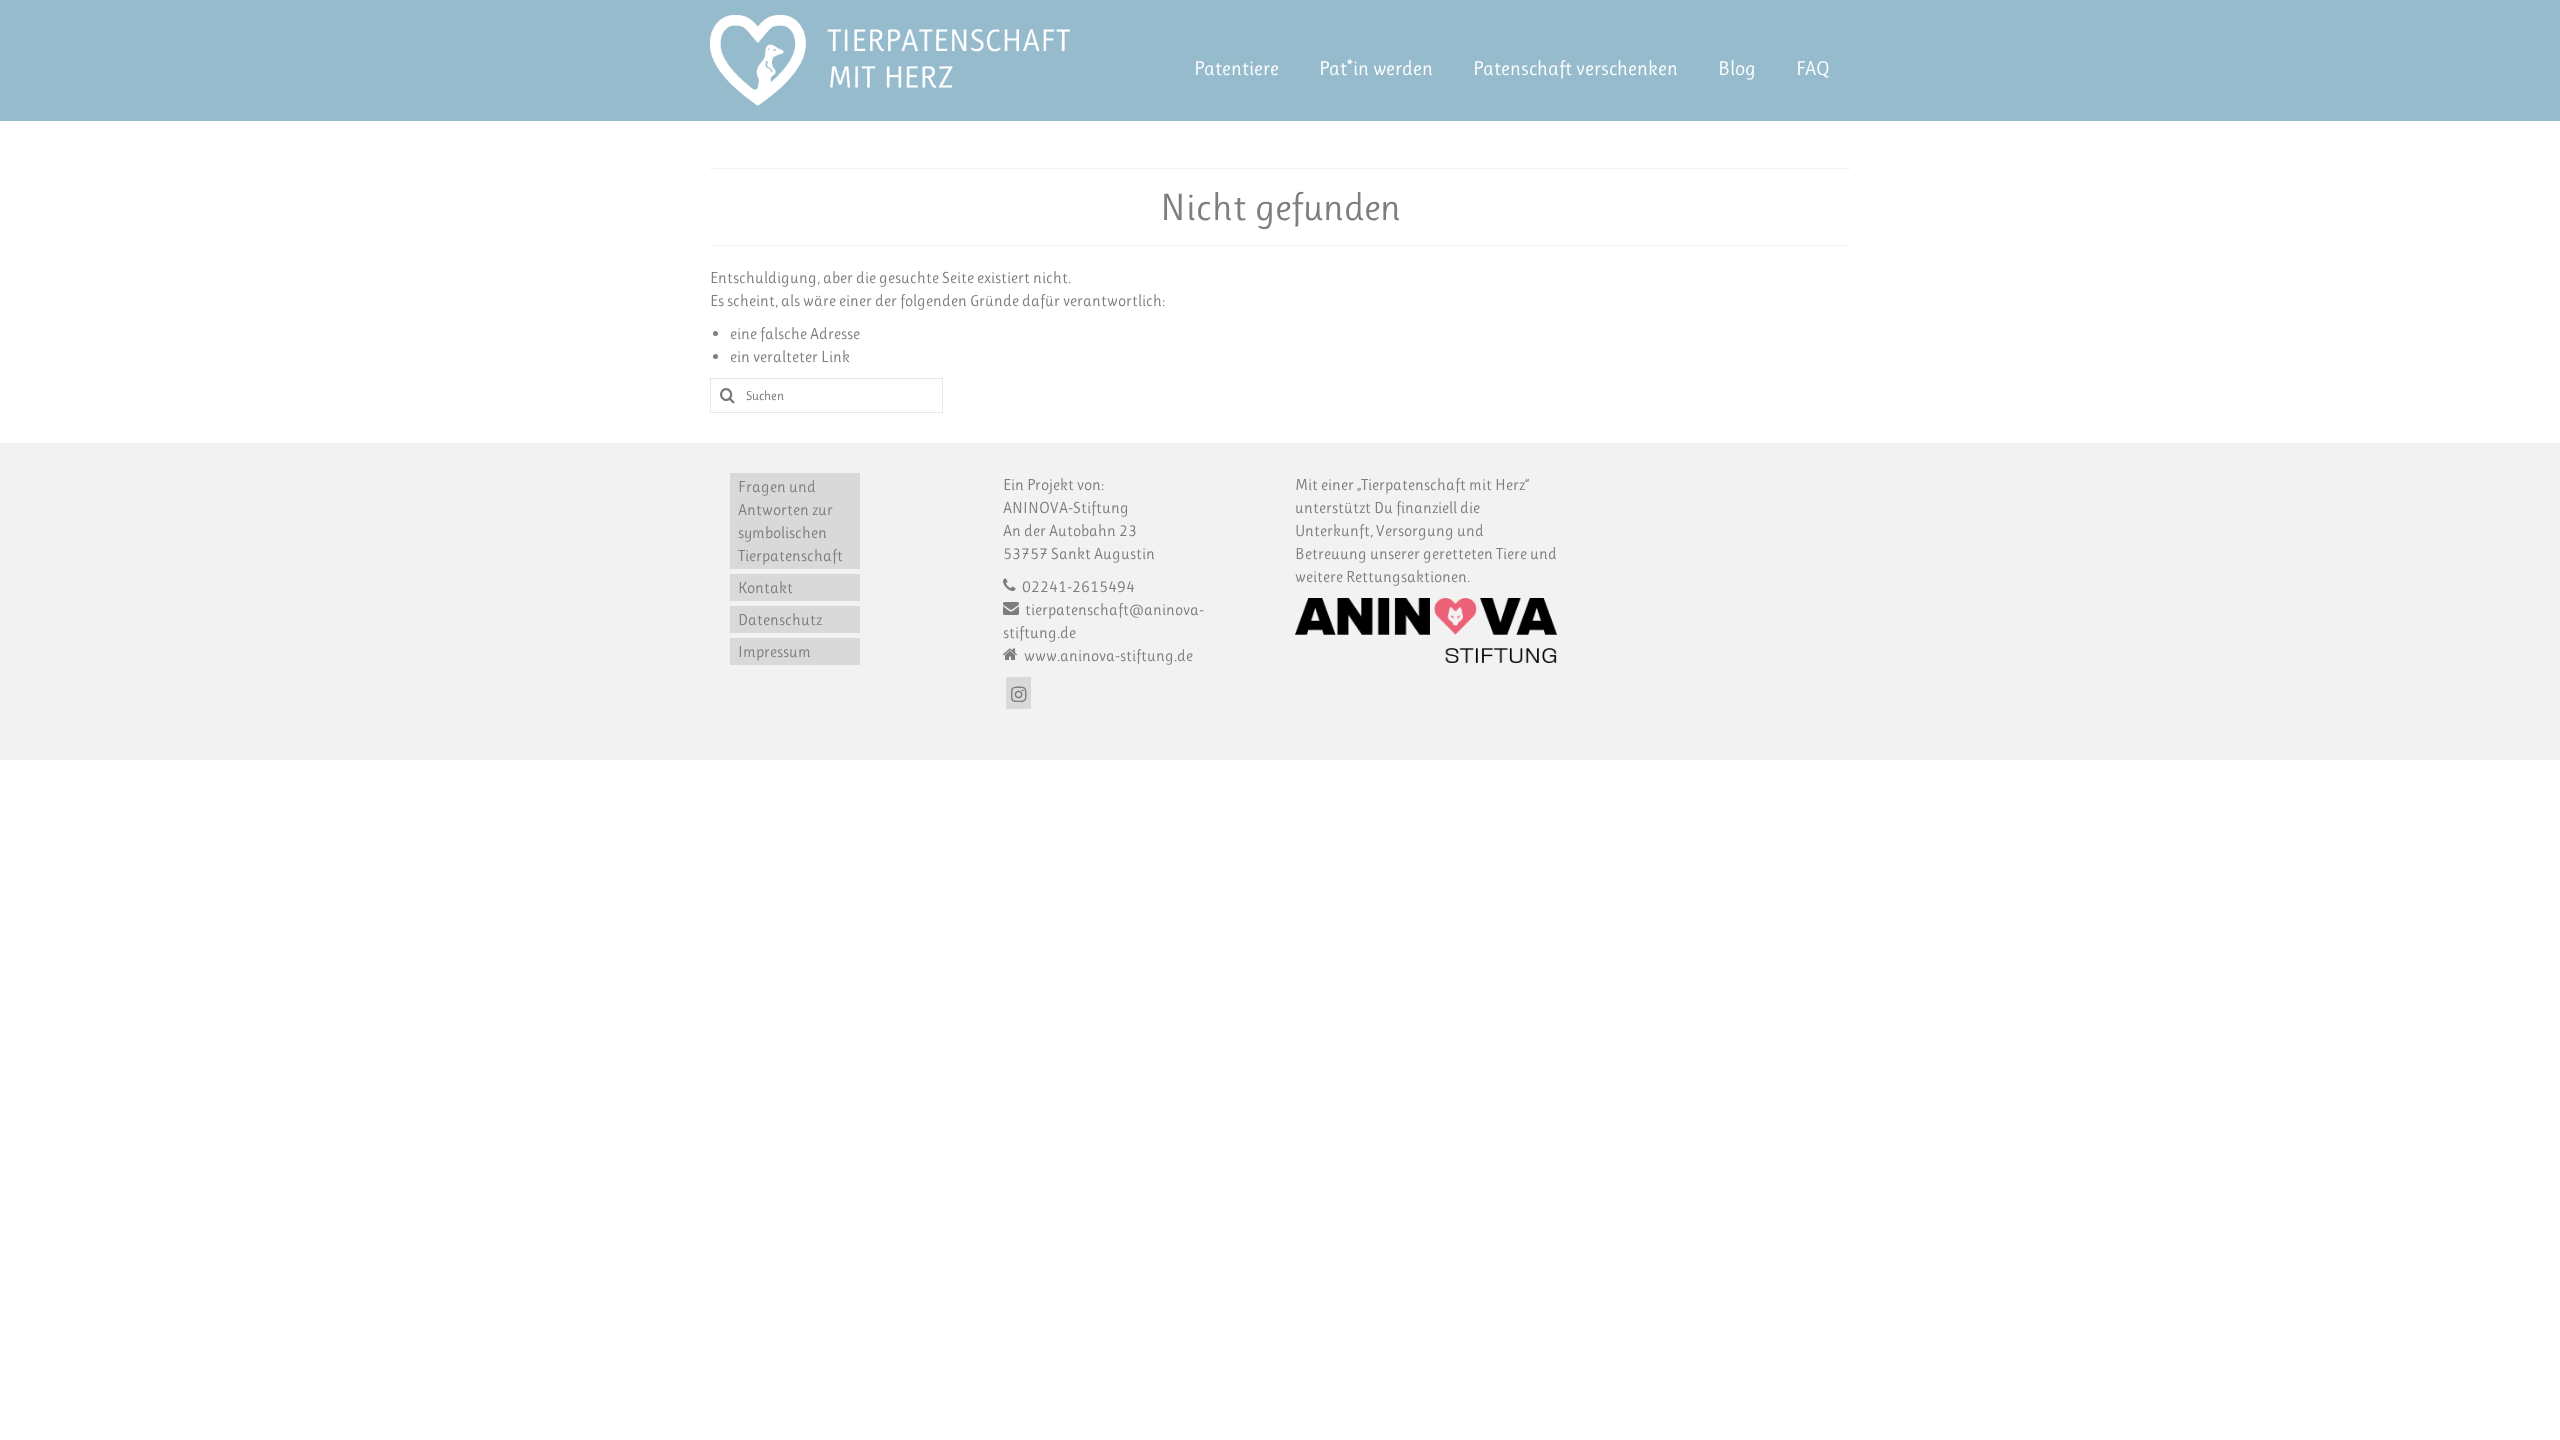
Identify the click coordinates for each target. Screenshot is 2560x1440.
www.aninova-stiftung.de (1107, 655)
